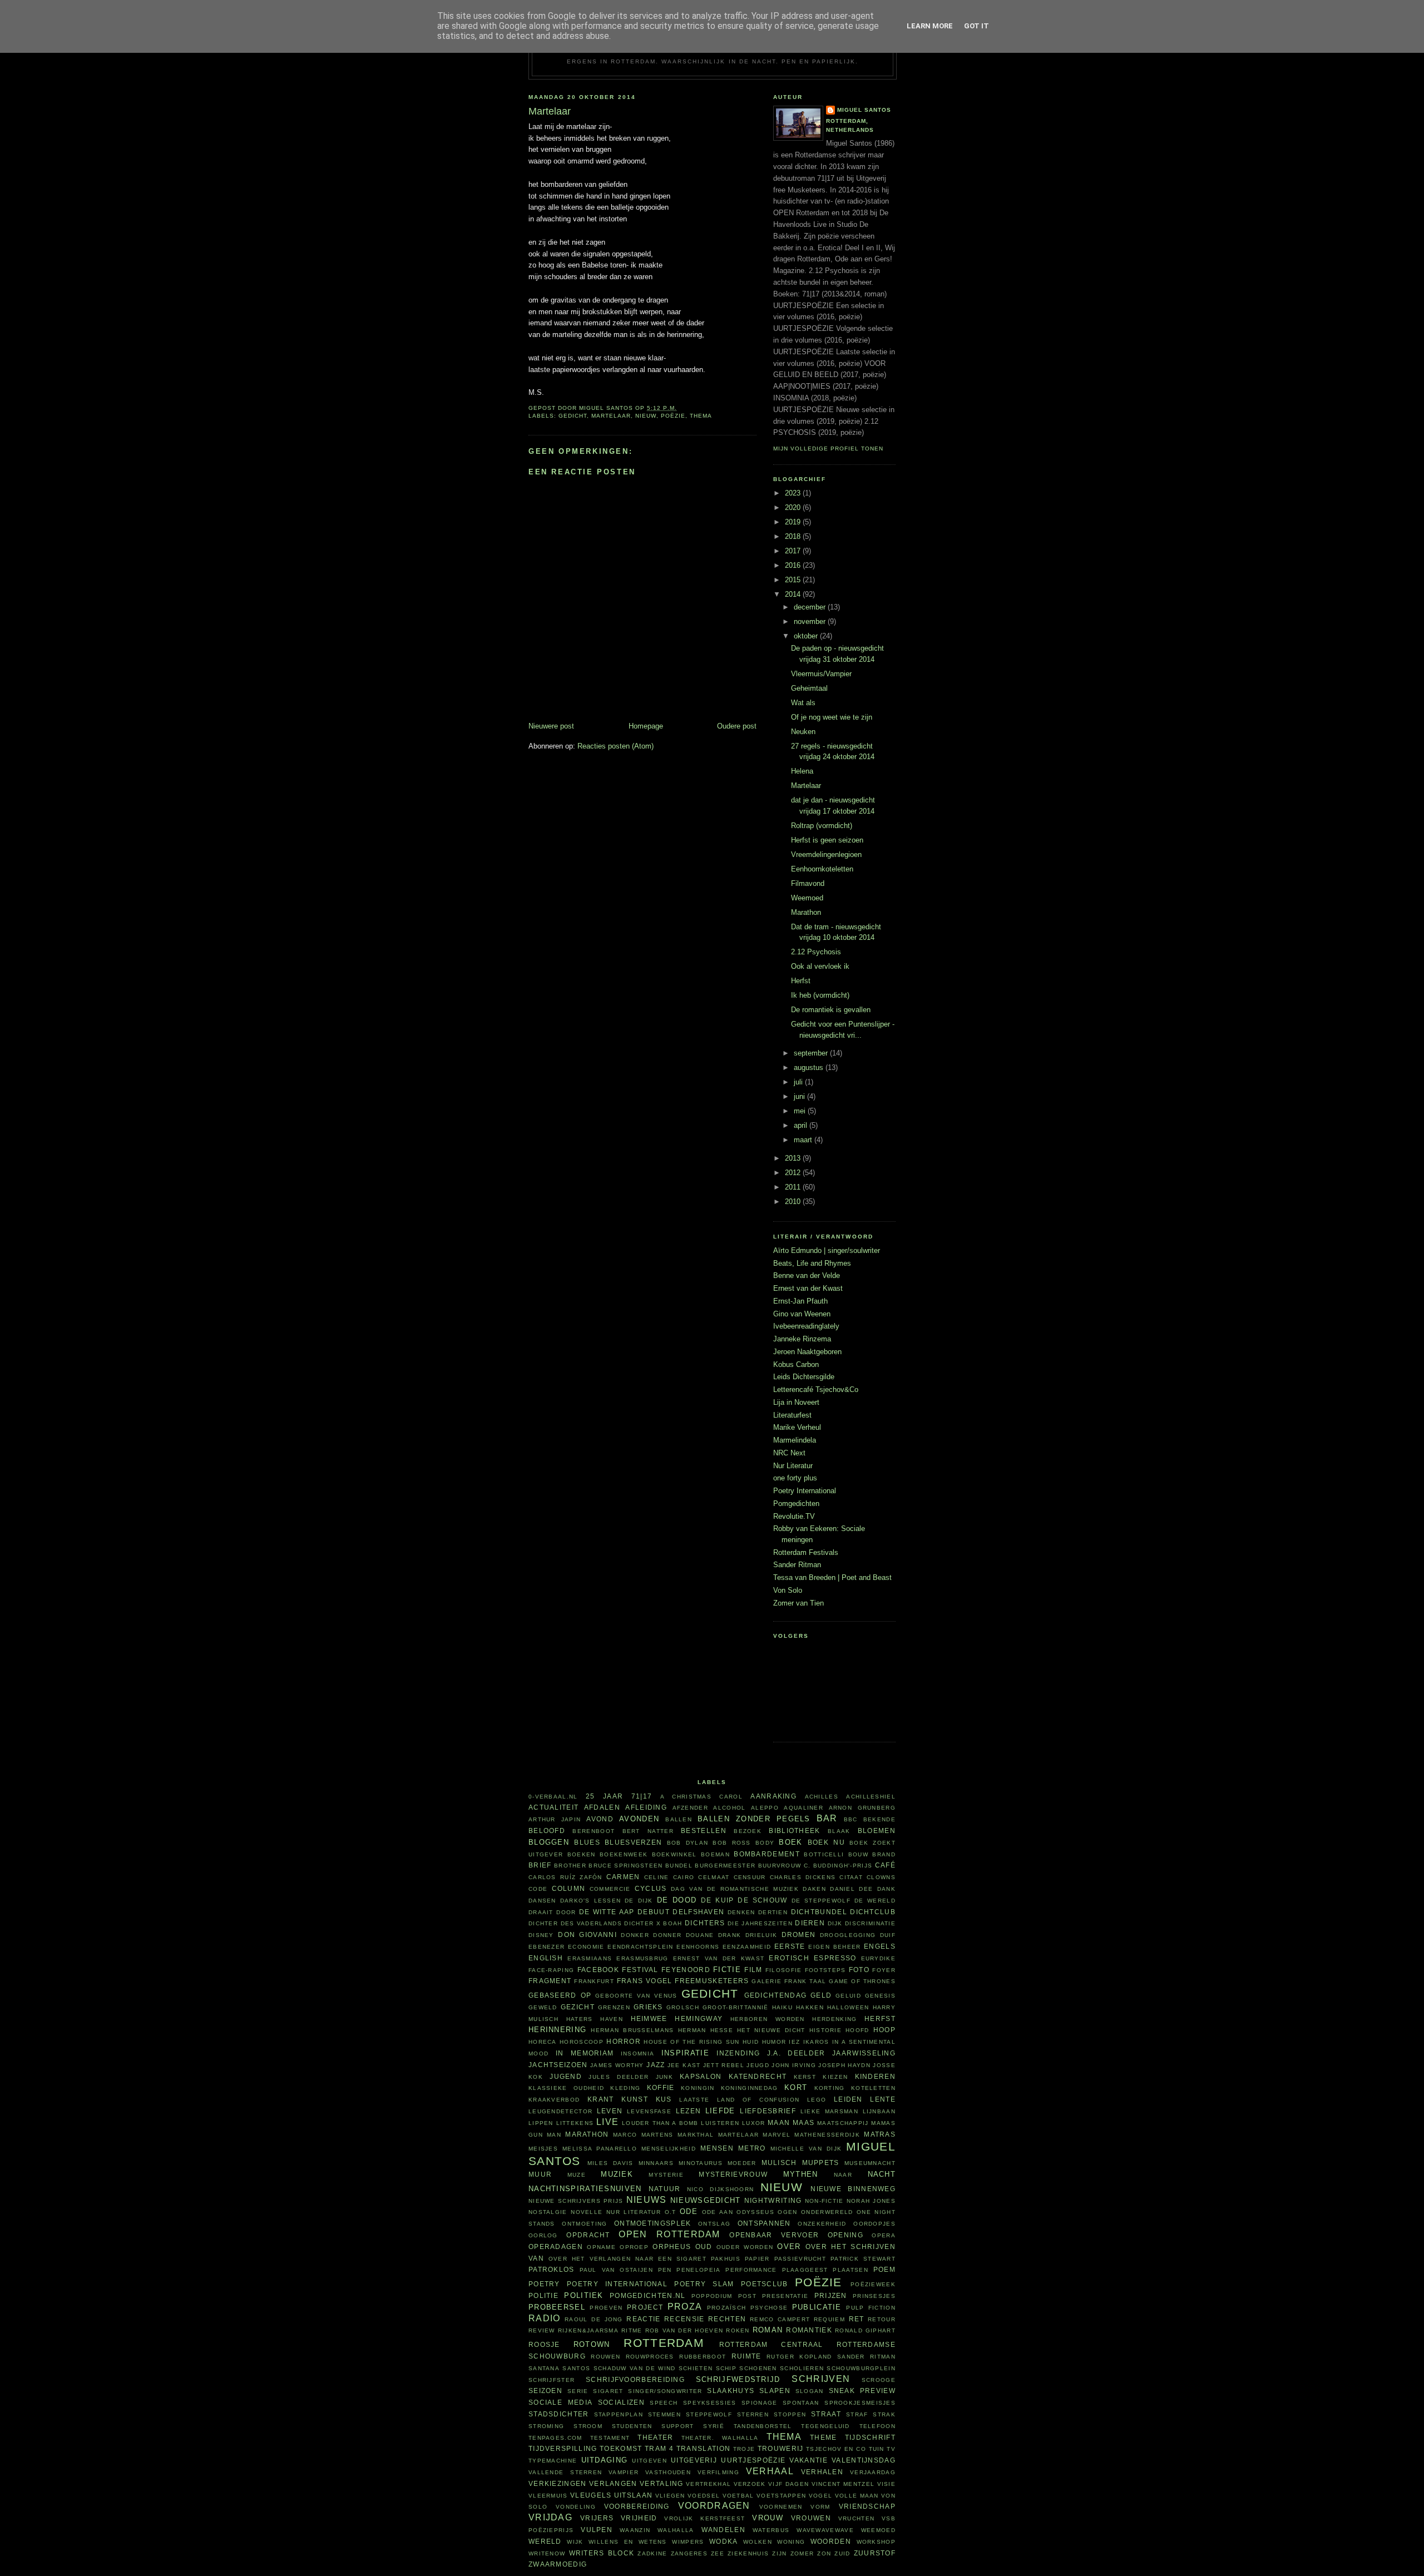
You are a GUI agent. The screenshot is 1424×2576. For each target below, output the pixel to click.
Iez (794, 2042)
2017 (794, 551)
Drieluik (761, 1935)
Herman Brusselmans (632, 2030)
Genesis (880, 1996)
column (569, 1888)
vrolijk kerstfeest (704, 2518)
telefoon (877, 2426)
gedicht (573, 416)
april (802, 1125)
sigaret (608, 2391)
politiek (584, 2295)
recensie (684, 2319)
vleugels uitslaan (611, 2495)
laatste (694, 2100)
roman (768, 2330)
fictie (727, 1970)
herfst (880, 2018)
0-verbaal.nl (553, 1797)
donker (635, 1935)
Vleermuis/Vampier (821, 674)
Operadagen (556, 2246)
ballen (679, 1819)
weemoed (878, 2530)
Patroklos (552, 2269)
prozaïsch (727, 2308)
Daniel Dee (851, 1889)
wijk (575, 2542)
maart (804, 1140)
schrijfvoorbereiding (635, 2379)
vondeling (576, 2507)
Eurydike (878, 1958)
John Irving (793, 2065)
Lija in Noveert (796, 1402)
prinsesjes (874, 2296)
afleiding (646, 1807)
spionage (759, 2403)
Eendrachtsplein (641, 1947)
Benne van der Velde (807, 1275)
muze (577, 2175)
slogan (810, 2391)
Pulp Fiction (871, 2308)
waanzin (635, 2530)
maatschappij (843, 2123)
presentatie (785, 2296)
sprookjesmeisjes (860, 2403)
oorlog (543, 2235)
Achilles (822, 1797)
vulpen (597, 2530)
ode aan (718, 2212)
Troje (744, 2449)
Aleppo (765, 1808)
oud (704, 2246)
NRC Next (789, 1453)
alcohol (729, 1808)
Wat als (803, 703)
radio (545, 2318)
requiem (829, 2319)
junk (664, 2077)
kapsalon (701, 2076)
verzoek (750, 2484)
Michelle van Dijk (806, 2149)
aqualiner (804, 1808)
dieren (810, 1923)
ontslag (714, 2224)
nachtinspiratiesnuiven (585, 2189)
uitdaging (605, 2460)
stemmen (664, 2414)
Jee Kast (684, 2065)
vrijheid (639, 2518)
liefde (720, 2111)
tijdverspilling (563, 2448)
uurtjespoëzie (753, 2460)
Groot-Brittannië (736, 2007)
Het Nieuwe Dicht (771, 2030)
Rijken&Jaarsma (588, 2330)
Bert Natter (648, 1831)
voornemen (781, 2507)
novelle (587, 2212)
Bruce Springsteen (626, 1866)
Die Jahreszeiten (760, 1923)
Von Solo (788, 1590)
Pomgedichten (796, 1504)
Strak (884, 2414)
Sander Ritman (797, 1565)
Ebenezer (547, 1947)
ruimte (746, 2356)
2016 (794, 565)
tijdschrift (870, 2437)
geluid (848, 1996)
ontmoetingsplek (653, 2223)
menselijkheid (669, 2149)
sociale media (560, 2402)
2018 (794, 536)
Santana (544, 2368)
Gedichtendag (776, 1995)
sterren (753, 2414)
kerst (805, 2077)
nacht (882, 2174)
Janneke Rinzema (802, 1339)
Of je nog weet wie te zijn (832, 717)
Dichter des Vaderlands (575, 1923)
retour (882, 2319)
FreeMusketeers (712, 1981)
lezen (689, 2111)
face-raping (551, 1970)
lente (883, 2099)
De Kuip (718, 1900)
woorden (831, 2541)
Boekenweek (624, 1854)
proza (685, 2307)
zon (824, 2553)
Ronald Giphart (865, 2330)
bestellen (704, 1831)
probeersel (557, 2307)
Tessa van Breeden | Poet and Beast (832, 1577)
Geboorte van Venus (636, 1996)
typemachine (553, 2461)
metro (752, 2148)
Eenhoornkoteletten (822, 869)
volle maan (857, 2496)
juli (799, 1082)
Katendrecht (758, 2076)
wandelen (723, 2530)
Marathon (806, 912)
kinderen (875, 2076)
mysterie (666, 2175)
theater (655, 2437)
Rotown (592, 2344)
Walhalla (676, 2530)
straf (857, 2414)
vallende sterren (565, 2472)
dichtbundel (819, 1912)
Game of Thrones (862, 1981)
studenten (632, 2426)
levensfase (649, 2111)
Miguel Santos (864, 110)
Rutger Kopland (799, 2357)
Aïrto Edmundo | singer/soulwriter (827, 1250)
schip (726, 2368)
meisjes (543, 2149)
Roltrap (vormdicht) (822, 826)
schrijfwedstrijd (738, 2379)
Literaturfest (792, 1415)
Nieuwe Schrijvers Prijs (576, 2201)
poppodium (712, 2296)
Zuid (842, 2553)
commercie (610, 1889)
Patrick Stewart (863, 2259)
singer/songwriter (665, 2391)
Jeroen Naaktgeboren (807, 1352)
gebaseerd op (560, 1995)
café (885, 1865)
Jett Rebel (724, 2065)
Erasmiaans (590, 1958)
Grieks (648, 2007)
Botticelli (824, 1854)
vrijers (597, 2518)
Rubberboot (703, 2357)
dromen (799, 1935)
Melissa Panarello (600, 2149)
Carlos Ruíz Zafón (565, 1877)
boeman (715, 1854)
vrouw (768, 2518)
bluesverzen (633, 1842)
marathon (587, 2134)
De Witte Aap (607, 1912)
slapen (775, 2391)
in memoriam (585, 2053)
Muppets (821, 2163)
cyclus (651, 1888)
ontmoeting (584, 2224)
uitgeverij (694, 2460)
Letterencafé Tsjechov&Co (816, 1389)
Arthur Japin (555, 1819)
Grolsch (683, 2007)
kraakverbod (554, 2100)
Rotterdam (664, 2343)
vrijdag (550, 2517)
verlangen (613, 2483)
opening (845, 2235)
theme (824, 2437)
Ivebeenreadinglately (806, 1326)
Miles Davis (610, 2163)
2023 (794, 493)
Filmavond (808, 883)
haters (580, 2019)
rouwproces (650, 2357)
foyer (884, 1970)
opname (601, 2247)
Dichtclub (873, 1912)
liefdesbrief (768, 2111)
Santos (576, 2368)
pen (665, 2270)
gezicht (578, 2007)
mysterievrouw (733, 2174)
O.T (671, 2212)
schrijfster (552, 2380)
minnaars (656, 2163)
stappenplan (619, 2414)
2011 (794, 1187)
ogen (787, 2212)
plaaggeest (805, 2270)
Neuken (803, 732)
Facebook (598, 1970)
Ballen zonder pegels (754, 1819)
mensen (717, 2148)
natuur (665, 2189)
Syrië (714, 2426)
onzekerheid (822, 2224)
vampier (624, 2472)
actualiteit (553, 1807)
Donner (667, 1935)
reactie (643, 2319)
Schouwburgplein (861, 2368)
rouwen (605, 2357)
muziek (617, 2174)
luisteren (720, 2123)
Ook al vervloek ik (820, 966)
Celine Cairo (669, 1877)
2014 (794, 594)
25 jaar (604, 1796)
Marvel (777, 2135)
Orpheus (672, 2246)
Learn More (930, 26)
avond (600, 1819)
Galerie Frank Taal (789, 1981)
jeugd (758, 2065)
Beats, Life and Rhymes (812, 1263)
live (607, 2122)
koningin (698, 2088)
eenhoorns (698, 1947)
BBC (851, 1819)
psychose (769, 2308)
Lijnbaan (879, 2111)
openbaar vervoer (774, 2235)
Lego (817, 2100)
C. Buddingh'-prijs (838, 1866)
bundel (679, 1866)
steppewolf (709, 2414)
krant (601, 2099)
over (789, 2246)
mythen (801, 2174)
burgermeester (725, 1866)
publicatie (817, 2307)
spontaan (801, 2403)
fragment (550, 1981)
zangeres (689, 2553)
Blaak (839, 1831)
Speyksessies (710, 2403)
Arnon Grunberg (862, 1808)
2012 (794, 1173)
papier (757, 2259)
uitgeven (649, 2461)
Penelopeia (698, 2270)
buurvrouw (780, 1866)
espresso (835, 1958)
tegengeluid (825, 2426)
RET (857, 2319)
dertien (773, 1912)
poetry (544, 2284)
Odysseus (755, 2212)
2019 (794, 522)
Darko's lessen (591, 1901)
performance (751, 2270)
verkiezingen (558, 2483)
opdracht (588, 2235)
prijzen (831, 2295)
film (753, 1970)
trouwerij (781, 2448)
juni (800, 1096)
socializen (621, 2402)
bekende (879, 1819)
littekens (575, 2123)
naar (843, 2175)
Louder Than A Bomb (660, 2123)
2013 (794, 1158)
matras (880, 2134)
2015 (794, 580)
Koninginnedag (750, 2088)
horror (624, 2041)
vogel (821, 2496)
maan (779, 2122)
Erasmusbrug (642, 1958)
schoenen (758, 2368)
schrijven (821, 2379)
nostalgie (548, 2212)
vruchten (856, 2518)
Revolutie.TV (794, 1516)
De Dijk (639, 1901)
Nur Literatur (793, 1466)
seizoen (545, 2391)
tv (891, 2449)
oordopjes (874, 2224)
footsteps (825, 1970)
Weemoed (807, 898)
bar (827, 1818)
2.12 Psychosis (816, 952)
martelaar (611, 416)
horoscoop (582, 2042)
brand (884, 1854)
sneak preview (862, 2391)
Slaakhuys (731, 2391)
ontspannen (764, 2223)
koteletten (873, 2088)
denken (741, 1912)
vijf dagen (788, 2484)
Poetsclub (765, 2284)
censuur (750, 1877)
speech (664, 2403)
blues (587, 1842)
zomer (802, 2553)
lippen (541, 2123)
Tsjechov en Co (836, 2449)
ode (689, 2211)
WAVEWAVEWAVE (825, 2530)
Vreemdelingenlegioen (826, 854)
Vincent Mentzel (843, 2484)
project (645, 2307)
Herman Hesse (706, 2030)
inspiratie (685, 2053)
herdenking (834, 2019)
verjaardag (873, 2472)
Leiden (848, 2099)
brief (540, 1865)
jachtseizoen (558, 2065)
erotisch (789, 1958)
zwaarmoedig (558, 2564)
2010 (794, 1202)
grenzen (614, 2007)
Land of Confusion (758, 2100)
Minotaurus (701, 2163)
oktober (807, 636)
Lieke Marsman (829, 2111)
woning (791, 2542)
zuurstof (875, 2553)
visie (887, 2484)
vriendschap (867, 2506)
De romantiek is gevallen (831, 1010)
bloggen (549, 1842)
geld (821, 1995)
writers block (602, 2553)
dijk (835, 1923)
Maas (804, 2122)
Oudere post (737, 726)
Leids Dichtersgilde (804, 1377)
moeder (742, 2163)
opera (884, 2235)
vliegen (670, 2496)
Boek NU (826, 1842)
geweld (543, 2007)
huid (751, 2042)
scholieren (802, 2368)
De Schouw (762, 1900)
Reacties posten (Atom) (615, 746)
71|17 (642, 1796)
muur (540, 2174)
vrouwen (811, 2518)
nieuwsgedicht (706, 2200)
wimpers (688, 2542)
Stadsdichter (559, 2414)
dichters (705, 1923)
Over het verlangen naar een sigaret (627, 2259)
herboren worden (768, 2019)
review (542, 2330)
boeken (582, 1854)
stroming (546, 2426)
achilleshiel (871, 1797)
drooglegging (848, 1935)
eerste (790, 1946)
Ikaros (816, 2042)
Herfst (801, 981)
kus (664, 2099)
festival (640, 1970)
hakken (810, 2007)
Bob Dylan (688, 1843)
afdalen (602, 1807)
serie (578, 2391)
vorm (820, 2507)
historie (825, 2030)
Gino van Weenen (802, 1314)
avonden (639, 1819)
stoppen (790, 2414)
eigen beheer (834, 1947)
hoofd (857, 2030)
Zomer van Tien (798, 1603)
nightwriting (773, 2200)
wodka (724, 2541)
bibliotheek (794, 1831)
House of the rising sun (691, 2042)
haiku (783, 2007)
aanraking (773, 1796)
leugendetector (560, 2111)
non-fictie (824, 2201)
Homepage (646, 726)
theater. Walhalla (720, 2438)
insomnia (637, 2054)
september (812, 1053)
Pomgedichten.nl (648, 2295)
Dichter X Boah (653, 1923)
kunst (635, 2099)
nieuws (647, 2200)
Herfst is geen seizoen (827, 840)
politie (543, 2295)
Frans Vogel (645, 1981)
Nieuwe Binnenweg (853, 2189)
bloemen (877, 1831)
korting (830, 2088)
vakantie (808, 2460)
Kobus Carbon (796, 1364)
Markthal (696, 2135)
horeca (543, 2042)
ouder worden (745, 2247)
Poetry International (805, 1491)
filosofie (784, 1970)
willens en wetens (628, 2542)
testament (610, 2438)
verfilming (718, 2472)
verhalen (822, 2472)
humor (774, 2042)
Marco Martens (643, 2135)
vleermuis (548, 2496)
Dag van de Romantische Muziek (735, 1889)
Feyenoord (686, 1970)
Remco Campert (780, 2319)
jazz (656, 2065)
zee (718, 2553)
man (554, 2135)
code (538, 1889)
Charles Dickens (803, 1877)
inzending (738, 2053)
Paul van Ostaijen (616, 2270)
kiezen (835, 2077)
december (811, 607)
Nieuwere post (551, 726)
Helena (802, 771)
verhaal (770, 2471)
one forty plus (795, 1478)
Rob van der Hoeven (684, 2330)
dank (886, 1889)
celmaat (714, 1877)
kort (796, 2087)
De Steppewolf (821, 1901)
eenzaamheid (747, 1947)
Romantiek (809, 2330)
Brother (570, 1866)
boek (790, 1842)
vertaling (662, 2483)
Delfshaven (698, 1912)
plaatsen (850, 2270)
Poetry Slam (704, 2284)
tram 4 (659, 2448)
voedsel (704, 2496)
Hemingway (699, 2018)
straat (826, 2414)
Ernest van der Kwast (808, 1288)
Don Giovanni (587, 1935)
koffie (661, 2087)
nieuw (646, 416)
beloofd (547, 1831)
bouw (858, 1854)
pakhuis (726, 2259)
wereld (545, 2541)
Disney (541, 1935)
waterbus (771, 2530)
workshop (876, 2542)
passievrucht (800, 2259)
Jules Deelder (619, 2077)
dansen (542, 1901)
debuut (654, 1912)
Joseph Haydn (844, 2065)
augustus (810, 1067)
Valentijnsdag (864, 2460)
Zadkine (652, 2553)
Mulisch (779, 2163)
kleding (625, 2088)
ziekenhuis (748, 2553)
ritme (632, 2330)
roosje (544, 2344)
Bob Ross (731, 1843)
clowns (881, 1877)
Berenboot (594, 1831)
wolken (758, 2542)
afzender (690, 1808)
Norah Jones (871, 2201)
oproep (634, 2247)
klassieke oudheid (566, 2088)
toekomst (621, 2448)
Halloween (848, 2007)
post (747, 2296)
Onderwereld (827, 2212)
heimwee (649, 2018)
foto (859, 1970)
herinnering (557, 2030)
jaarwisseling (864, 2053)
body (765, 1843)
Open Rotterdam (669, 2234)
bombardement (767, 1854)
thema (701, 416)
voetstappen (781, 2496)
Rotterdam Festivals (806, 1552)
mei (801, 1111)
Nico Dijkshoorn (720, 2189)
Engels (880, 1946)
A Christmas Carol (701, 1797)
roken (738, 2330)
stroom (588, 2426)
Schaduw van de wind (635, 2368)
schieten (696, 2368)
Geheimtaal (809, 688)
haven (612, 2019)
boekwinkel (674, 1854)
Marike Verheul (797, 1427)
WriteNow (547, 2553)
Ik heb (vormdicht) (820, 995)
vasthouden (668, 2472)
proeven (606, 2308)
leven (610, 2111)
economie (586, 1947)
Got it (976, 26)
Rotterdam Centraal (771, 2344)
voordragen (714, 2506)
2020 (794, 507)
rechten (727, 2319)
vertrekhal (708, 2484)
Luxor (754, 2123)
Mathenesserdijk (827, 2135)
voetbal (738, 2496)
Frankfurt (594, 1981)
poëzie (673, 416)
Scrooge (879, 2380)
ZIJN (779, 2553)
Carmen (623, 1877)
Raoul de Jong (594, 2319)
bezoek (748, 1831)
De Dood (677, 1900)
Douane (700, 1935)
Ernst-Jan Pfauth (800, 1301)
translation (703, 2448)
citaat (851, 1877)
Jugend (566, 2076)
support (678, 2426)
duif (888, 1935)
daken (814, 1889)
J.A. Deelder (796, 2053)
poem (884, 2269)
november (811, 621)
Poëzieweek (873, 2284)
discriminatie (870, 1923)
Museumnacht (870, 2163)
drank (730, 1935)
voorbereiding (637, 2506)
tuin (877, 2449)
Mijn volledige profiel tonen (828, 449)
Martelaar (806, 786)
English (546, 1958)
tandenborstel (763, 2426)
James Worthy (617, 2065)
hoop (884, 2030)
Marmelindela (795, 1440)
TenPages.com (555, 2438)
